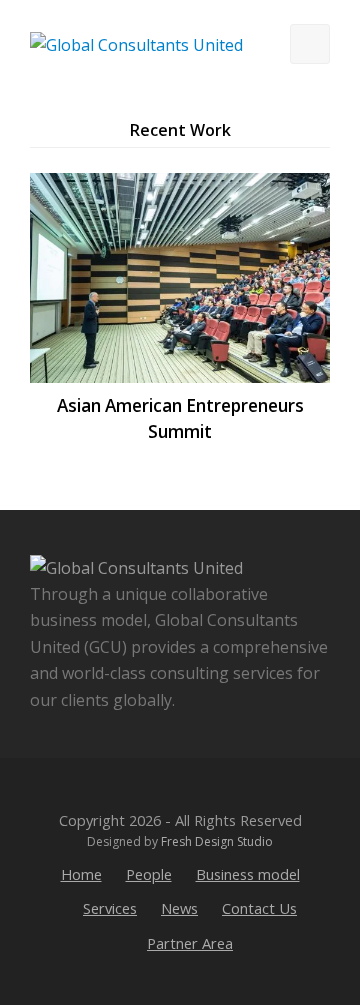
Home (81, 874)
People (149, 874)
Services (110, 908)
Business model (248, 874)
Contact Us (259, 908)
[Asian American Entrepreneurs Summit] (180, 278)
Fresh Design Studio (217, 841)
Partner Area (190, 943)
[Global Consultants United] (136, 43)
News (179, 908)
